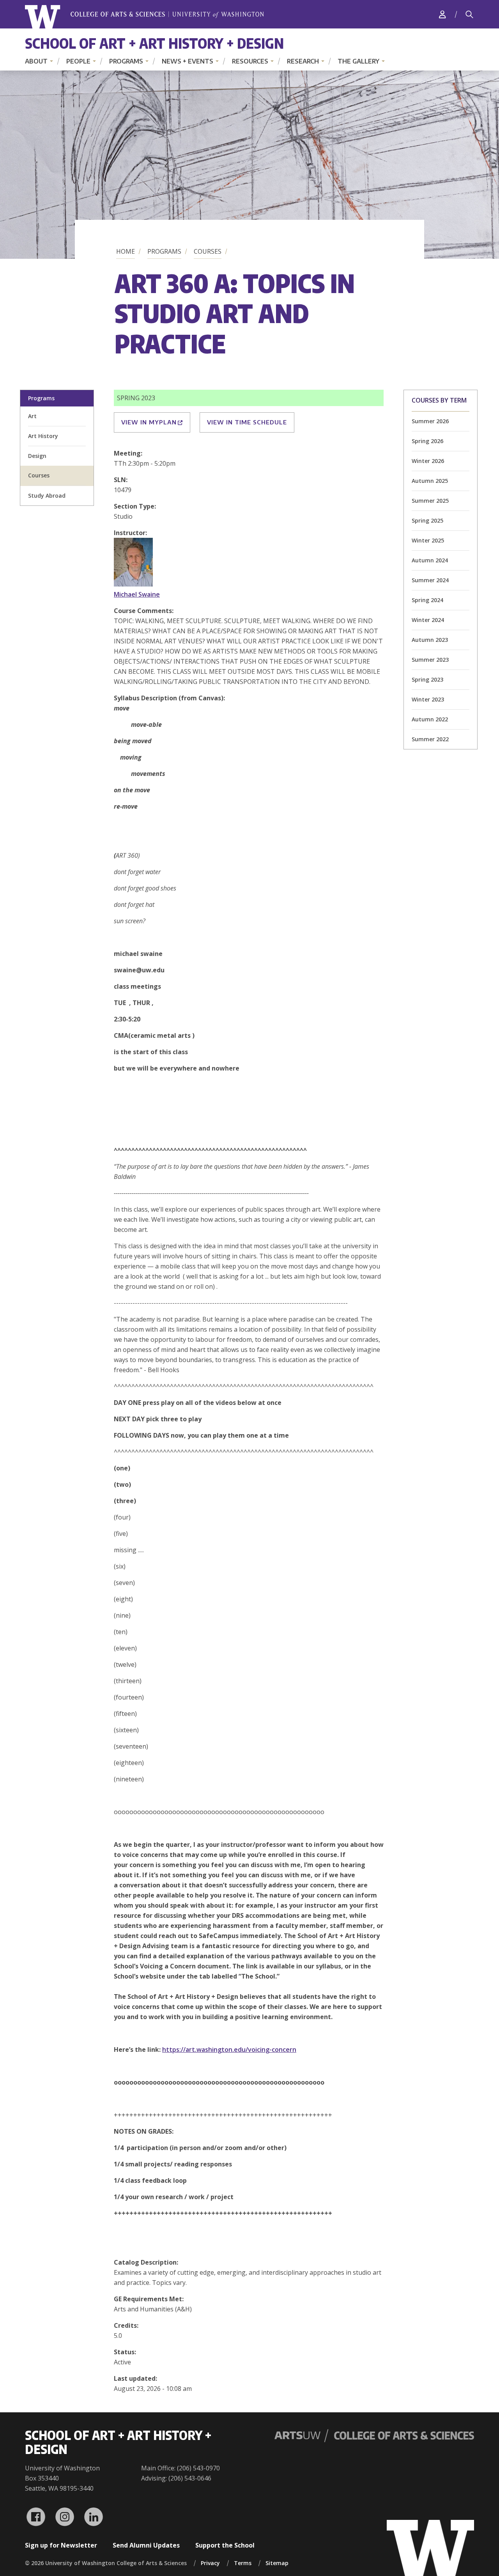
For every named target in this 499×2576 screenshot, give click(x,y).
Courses (208, 251)
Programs (126, 61)
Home (126, 251)
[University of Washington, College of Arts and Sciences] (144, 17)
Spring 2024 (427, 600)
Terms (243, 2563)
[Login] (442, 14)
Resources (250, 61)
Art (32, 416)
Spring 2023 (427, 679)
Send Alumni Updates (146, 2545)
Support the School (225, 2545)
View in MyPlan (149, 422)
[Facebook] (36, 2517)
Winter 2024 (428, 620)
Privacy (210, 2563)
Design (37, 456)
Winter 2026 (428, 461)
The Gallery (358, 61)
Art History (43, 436)
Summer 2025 (430, 501)
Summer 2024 (430, 580)
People (78, 61)
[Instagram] (65, 2517)
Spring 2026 (427, 441)
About (36, 61)
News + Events (188, 61)
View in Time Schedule (247, 422)
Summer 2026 (430, 421)
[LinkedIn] (94, 2517)
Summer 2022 (430, 739)
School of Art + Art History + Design (154, 43)
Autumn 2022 (430, 719)
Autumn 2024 (430, 560)
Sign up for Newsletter (61, 2545)
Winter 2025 (428, 540)
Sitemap (277, 2563)
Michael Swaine (137, 594)
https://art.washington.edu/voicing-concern (229, 2049)
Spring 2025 (427, 520)
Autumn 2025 (430, 481)
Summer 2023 (430, 660)
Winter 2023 (428, 699)
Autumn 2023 (430, 640)
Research (303, 61)
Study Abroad (47, 496)
